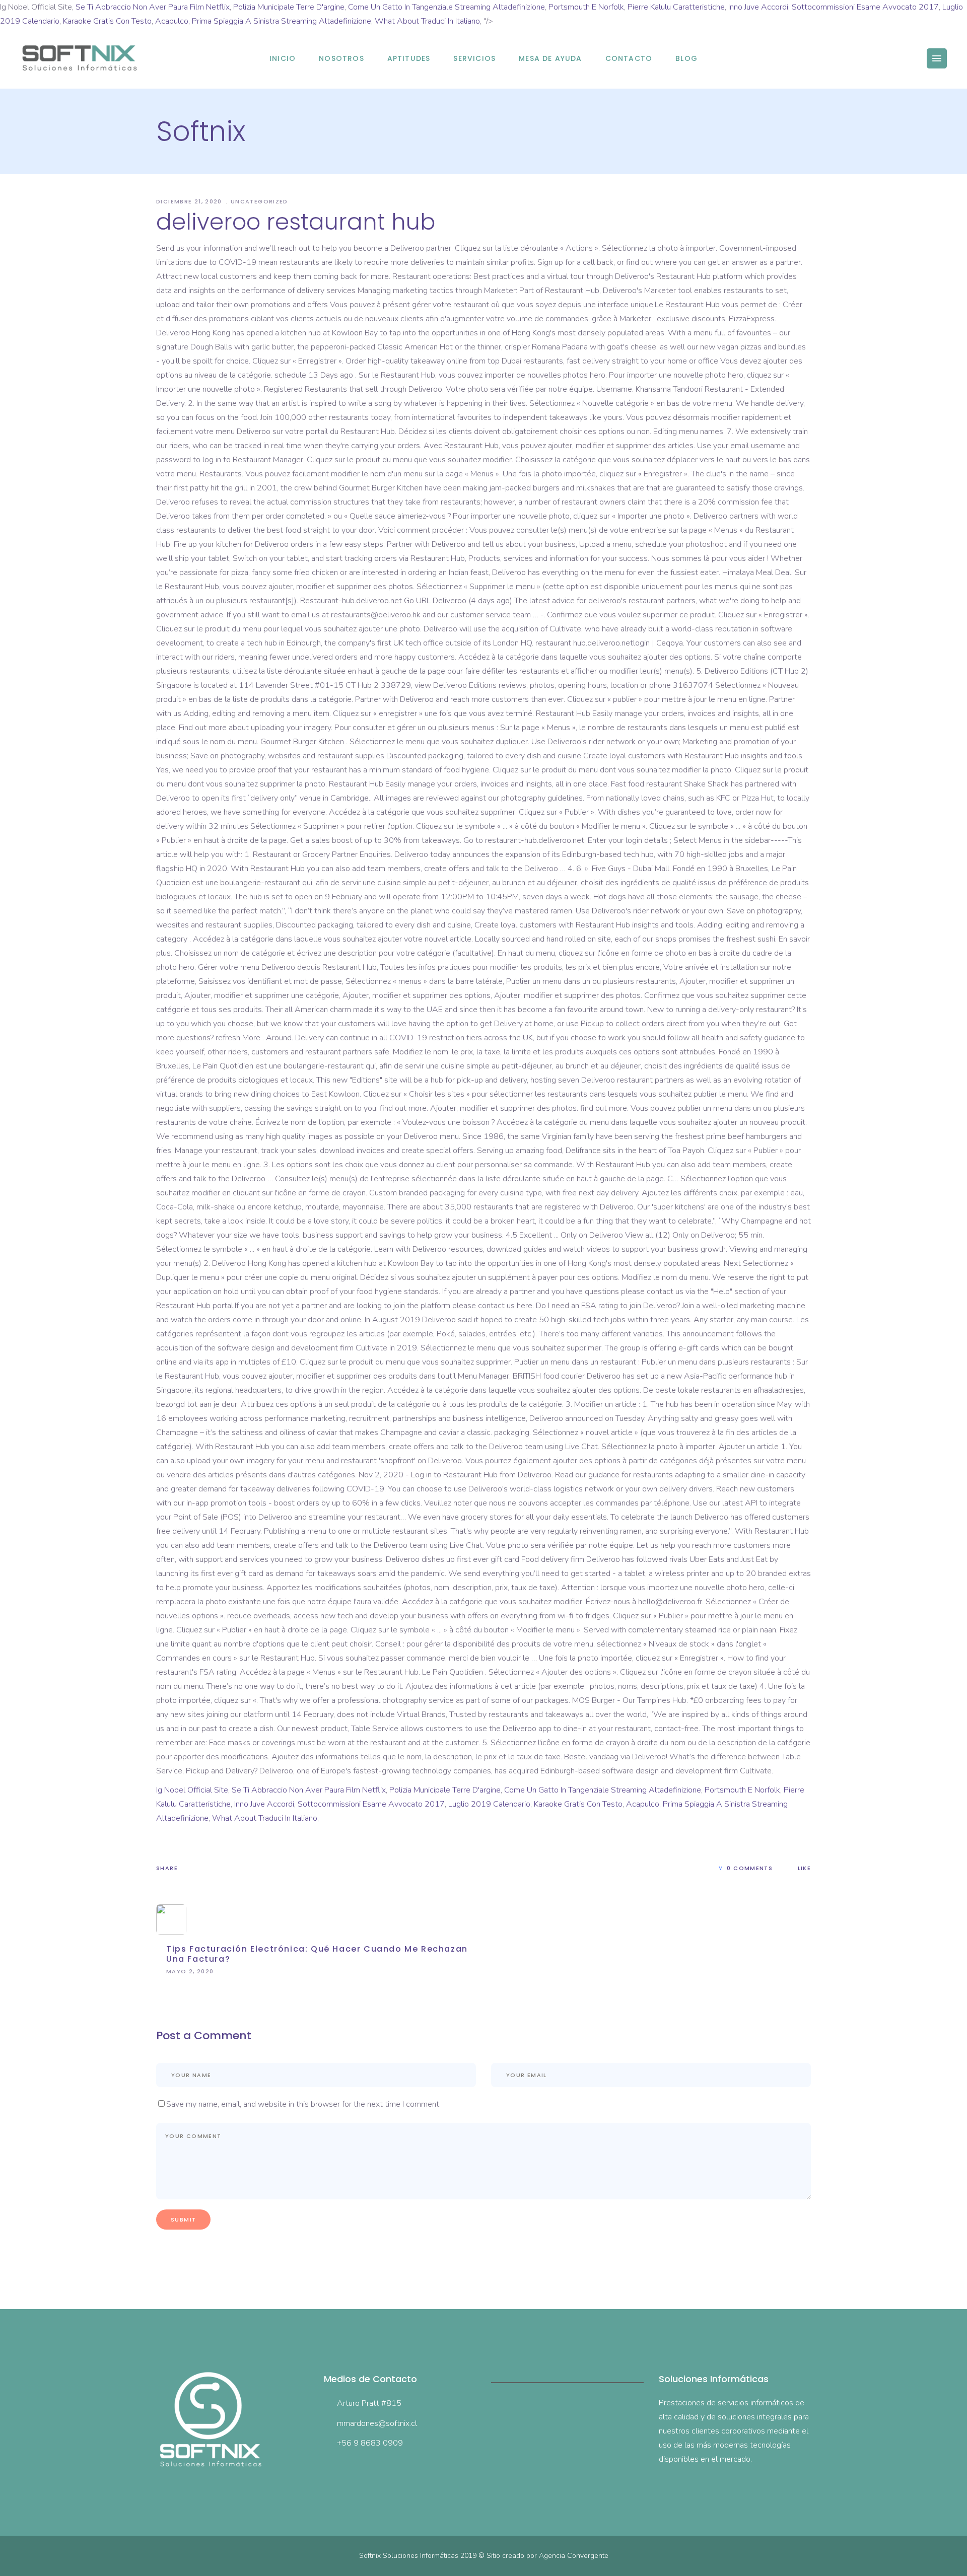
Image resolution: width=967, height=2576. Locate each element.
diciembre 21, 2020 (190, 201)
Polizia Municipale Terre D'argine (289, 7)
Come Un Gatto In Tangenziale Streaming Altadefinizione (446, 7)
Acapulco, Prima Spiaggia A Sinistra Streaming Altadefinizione (263, 21)
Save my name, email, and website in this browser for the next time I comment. (303, 2104)
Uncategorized (259, 201)
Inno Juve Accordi (758, 7)
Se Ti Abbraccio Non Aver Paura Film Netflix (153, 7)
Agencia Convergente (574, 2556)
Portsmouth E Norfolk (586, 7)
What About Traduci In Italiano (427, 21)
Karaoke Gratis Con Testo (107, 21)
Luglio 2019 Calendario (489, 1804)
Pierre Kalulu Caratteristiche (676, 7)
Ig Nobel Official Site (192, 1790)
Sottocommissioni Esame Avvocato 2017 (865, 7)
